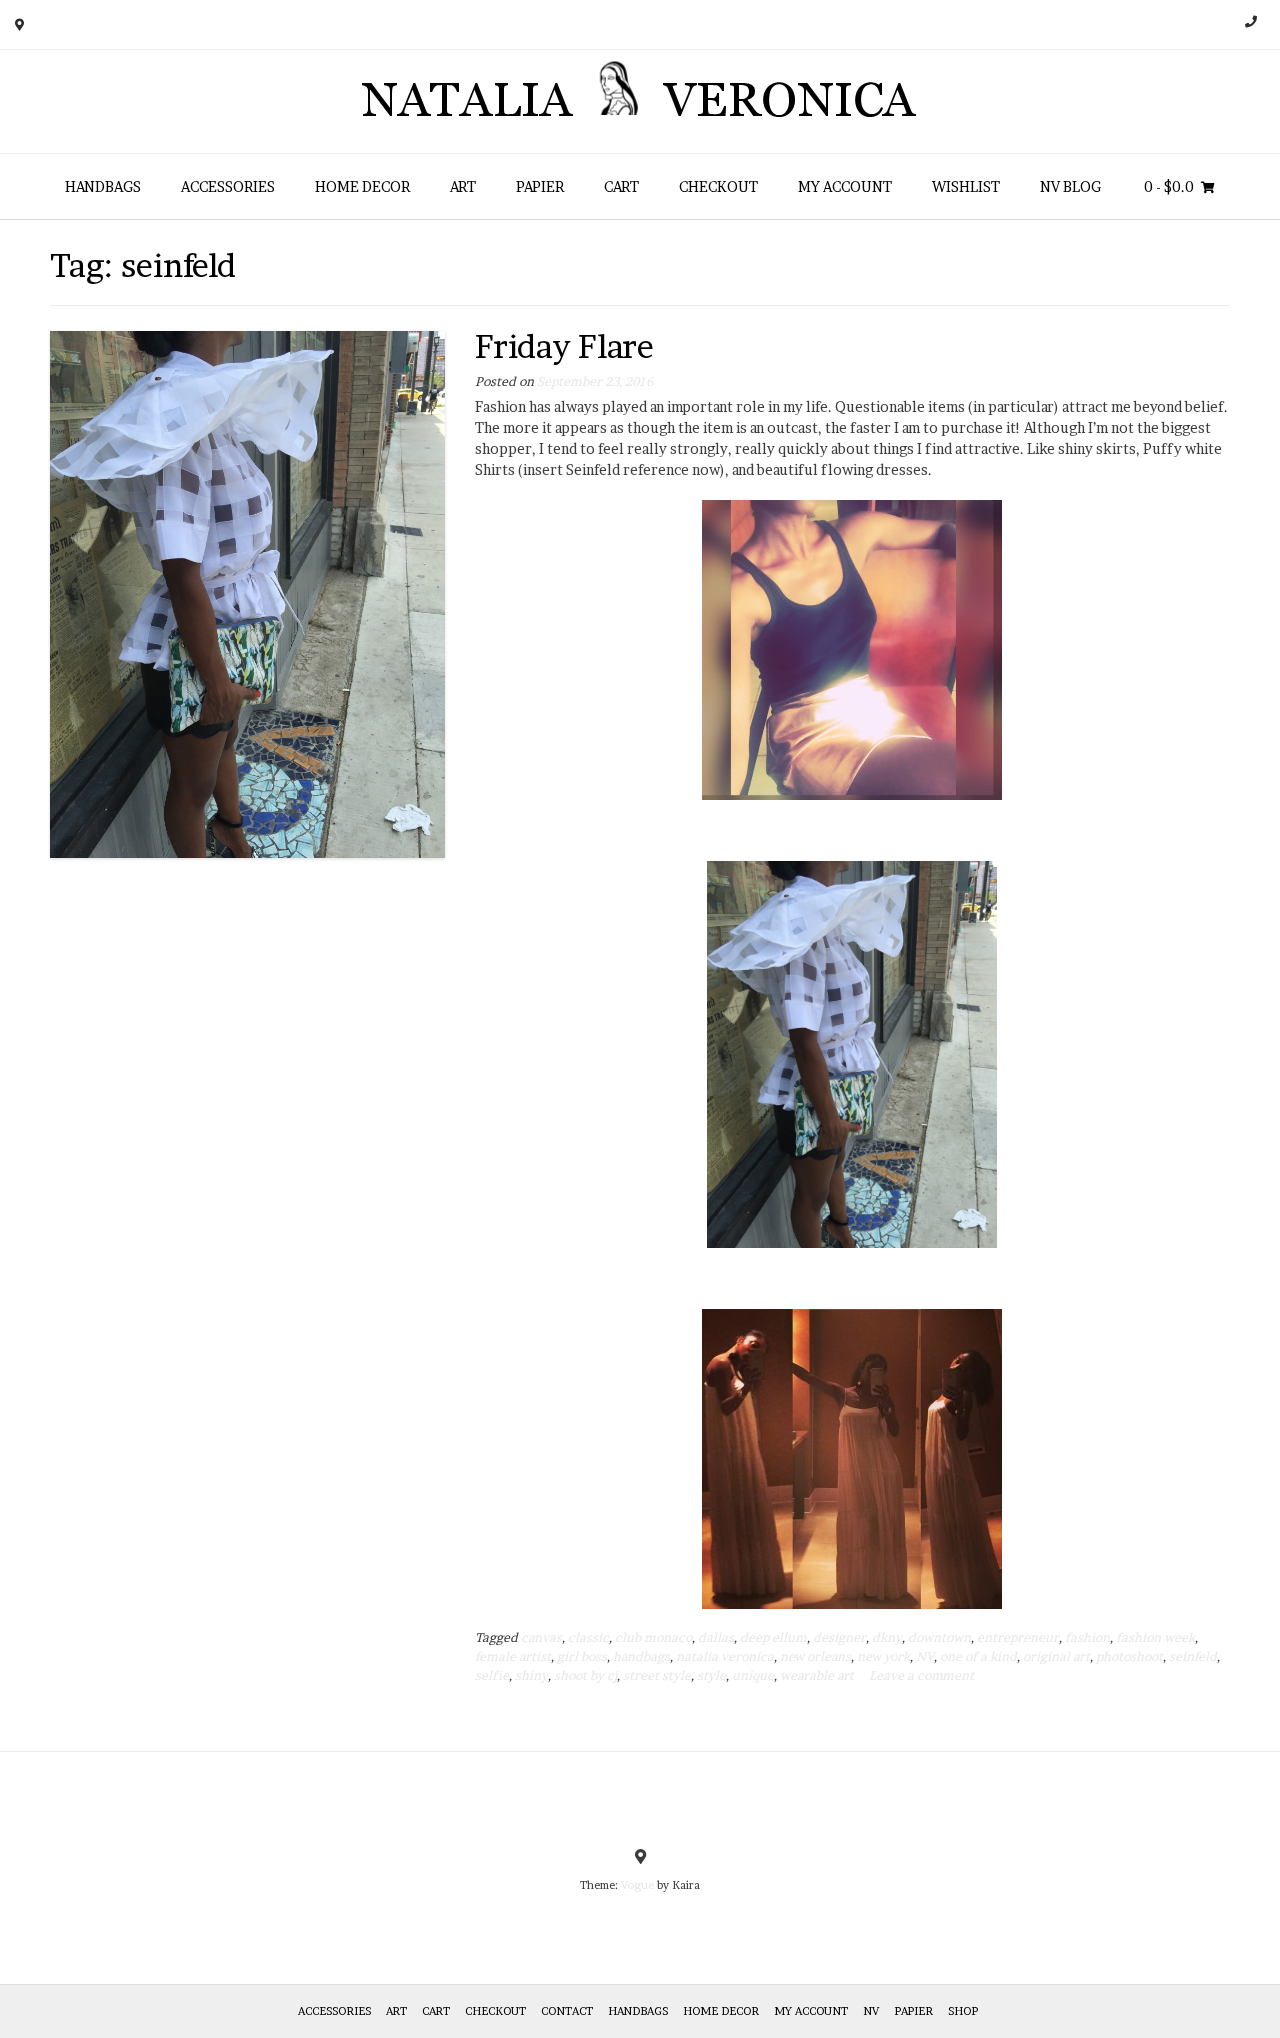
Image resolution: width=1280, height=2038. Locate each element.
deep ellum (773, 1637)
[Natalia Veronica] (640, 101)
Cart (621, 186)
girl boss (582, 1656)
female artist (513, 1656)
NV (925, 1656)
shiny (531, 1675)
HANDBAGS (103, 186)
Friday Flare (564, 346)
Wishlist (966, 186)
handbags (641, 1656)
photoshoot (1129, 1656)
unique (753, 1675)
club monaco (653, 1637)
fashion (1087, 1637)
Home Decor (362, 186)
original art (1056, 1656)
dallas (716, 1637)
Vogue (637, 1885)
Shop (963, 2011)
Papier (540, 186)
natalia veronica (725, 1656)
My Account (845, 186)
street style (657, 1675)
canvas (541, 1637)
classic (588, 1637)
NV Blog (1070, 186)
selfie (492, 1675)
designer (839, 1637)
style (711, 1675)
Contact (567, 2011)
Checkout (718, 186)
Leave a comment (921, 1675)
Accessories (228, 186)
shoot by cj (585, 1675)
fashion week (1155, 1637)
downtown (939, 1637)
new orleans (815, 1656)
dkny (887, 1637)
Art (463, 186)
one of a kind (978, 1656)
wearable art (817, 1675)
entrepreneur (1018, 1637)
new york (883, 1656)
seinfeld (1193, 1656)
